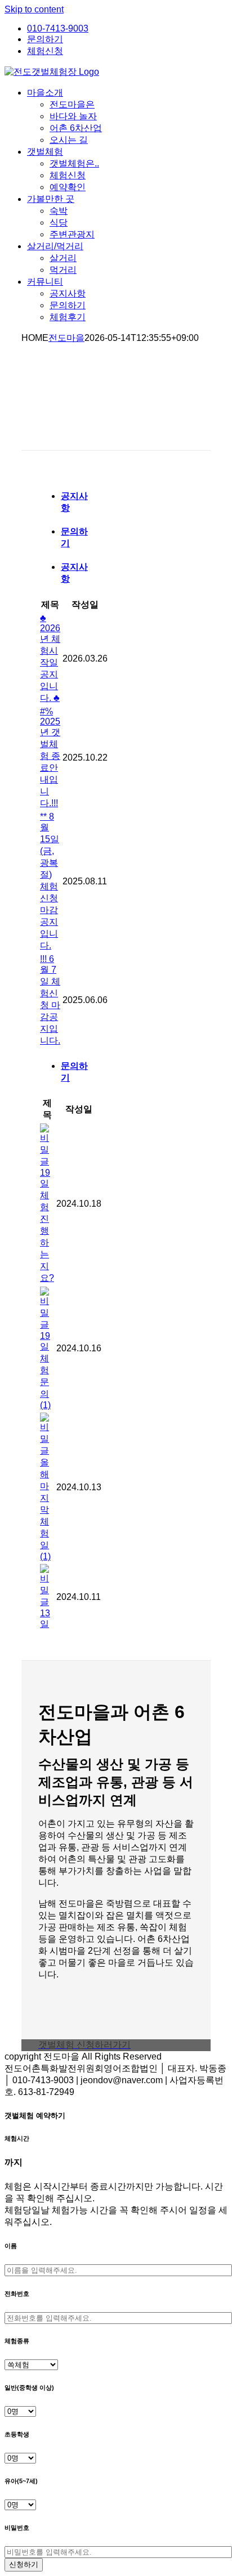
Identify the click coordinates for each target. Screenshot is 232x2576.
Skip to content (34, 9)
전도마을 (66, 338)
